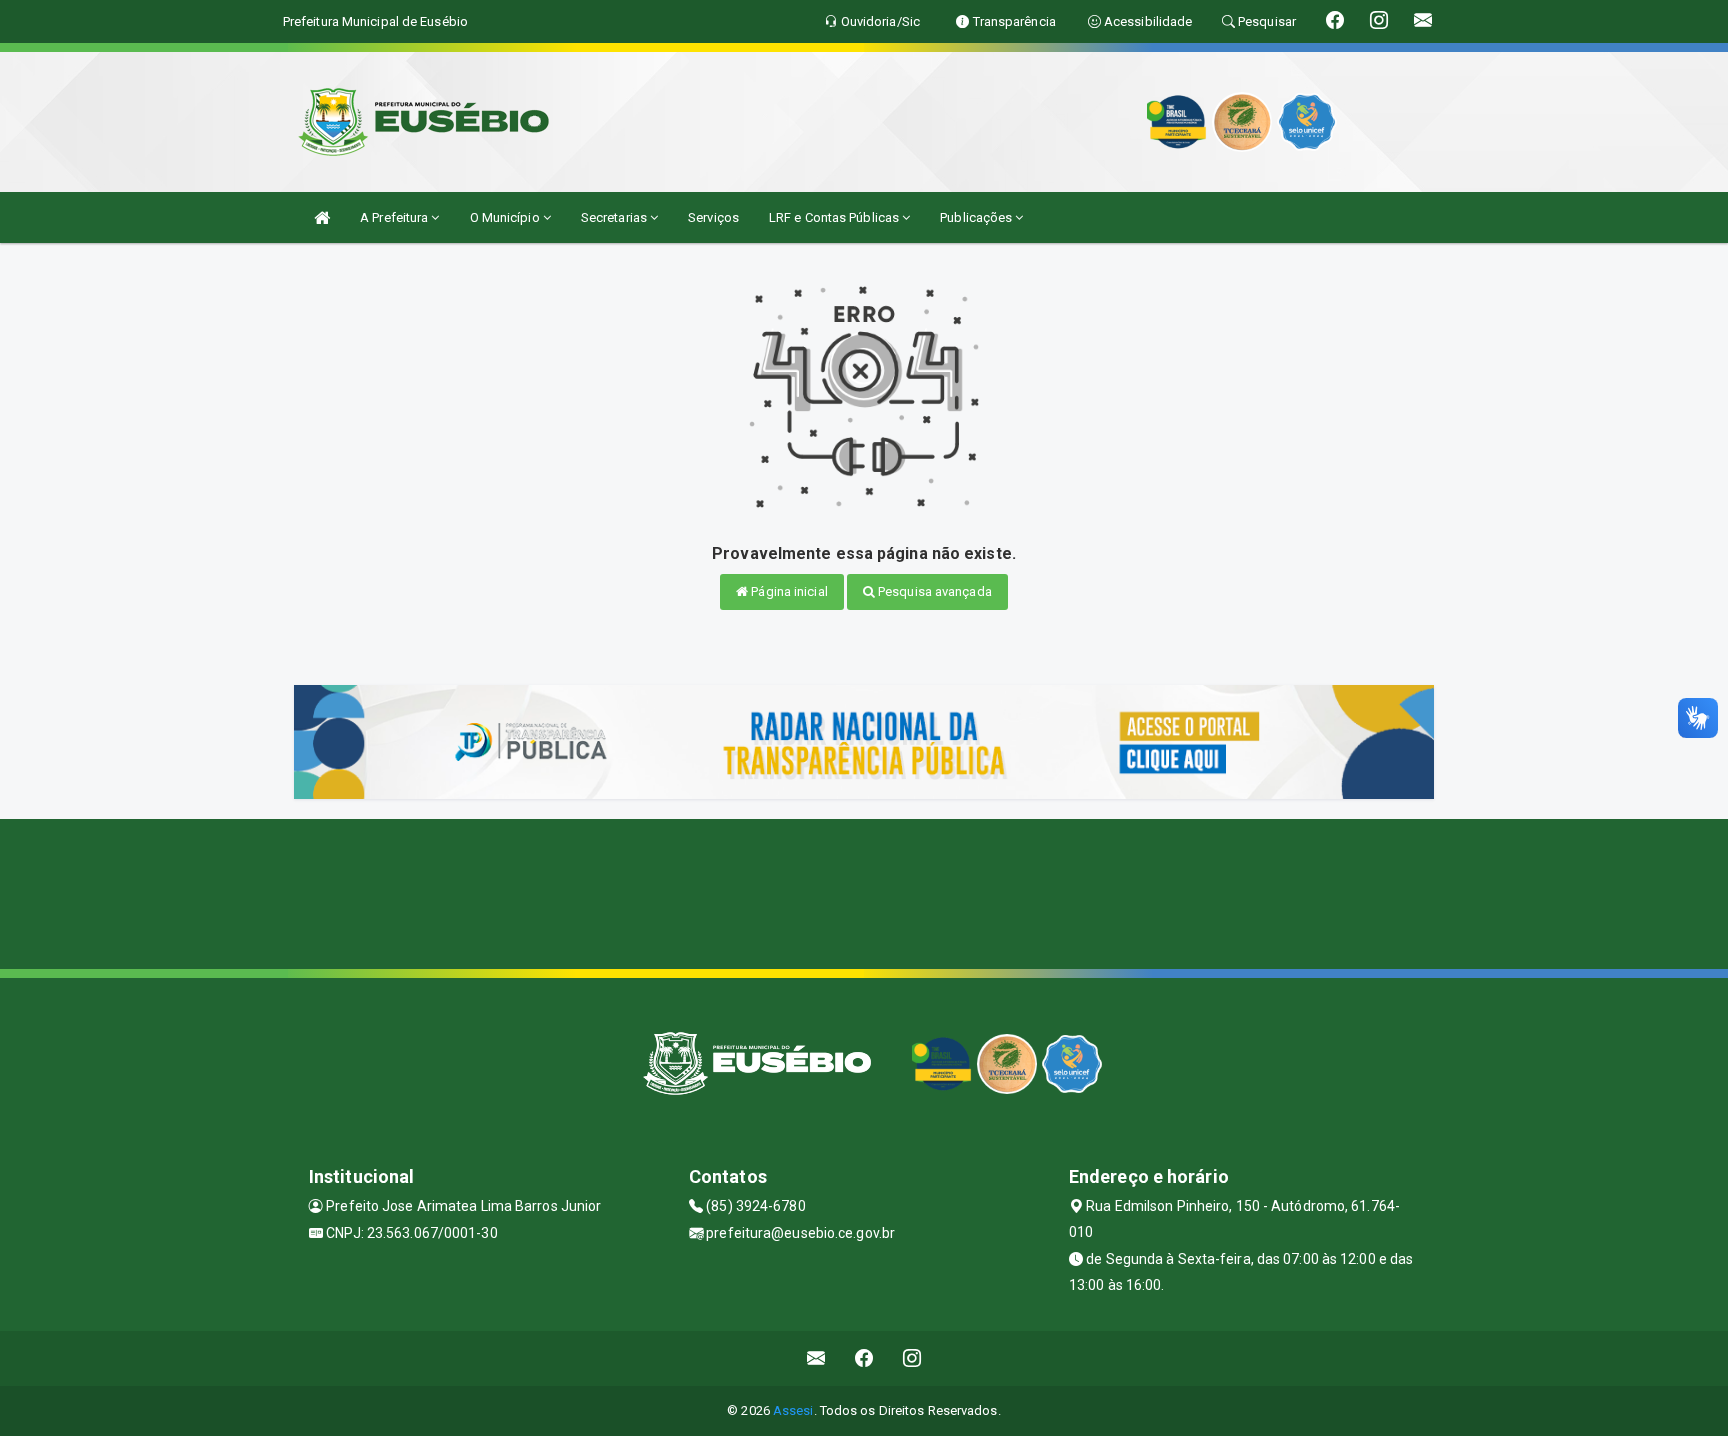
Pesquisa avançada (933, 591)
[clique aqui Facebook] (864, 1358)
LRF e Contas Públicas (835, 217)
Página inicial (788, 591)
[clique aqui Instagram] (912, 1358)
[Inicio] (322, 217)
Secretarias (615, 217)
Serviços (713, 217)
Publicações (977, 217)
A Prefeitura (395, 217)
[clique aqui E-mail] (816, 1358)
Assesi (793, 1410)
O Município (506, 217)
